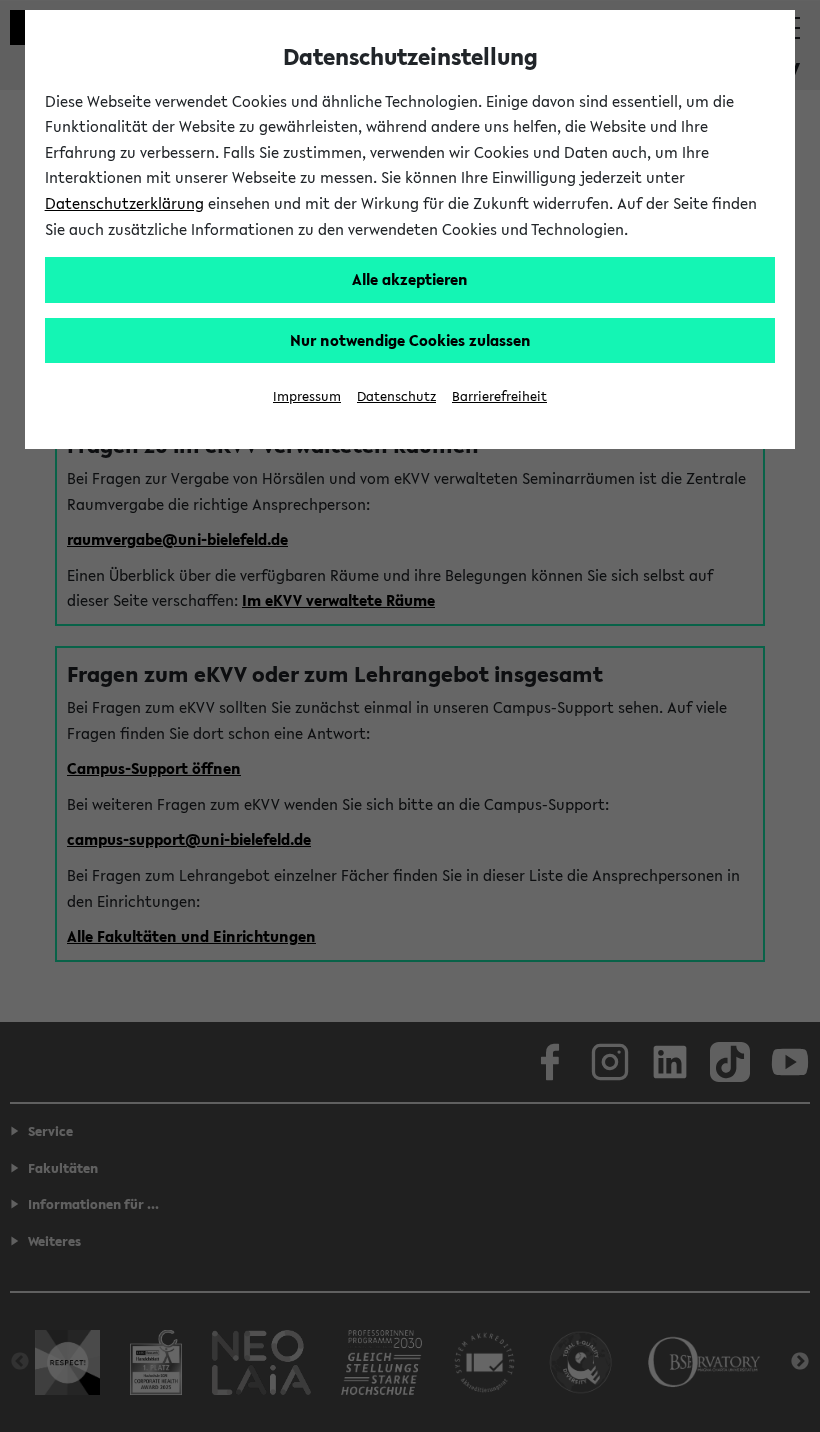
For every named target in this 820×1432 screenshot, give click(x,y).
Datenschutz (396, 396)
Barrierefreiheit (499, 396)
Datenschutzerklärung (124, 203)
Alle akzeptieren (410, 279)
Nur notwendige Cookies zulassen (410, 340)
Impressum (307, 396)
